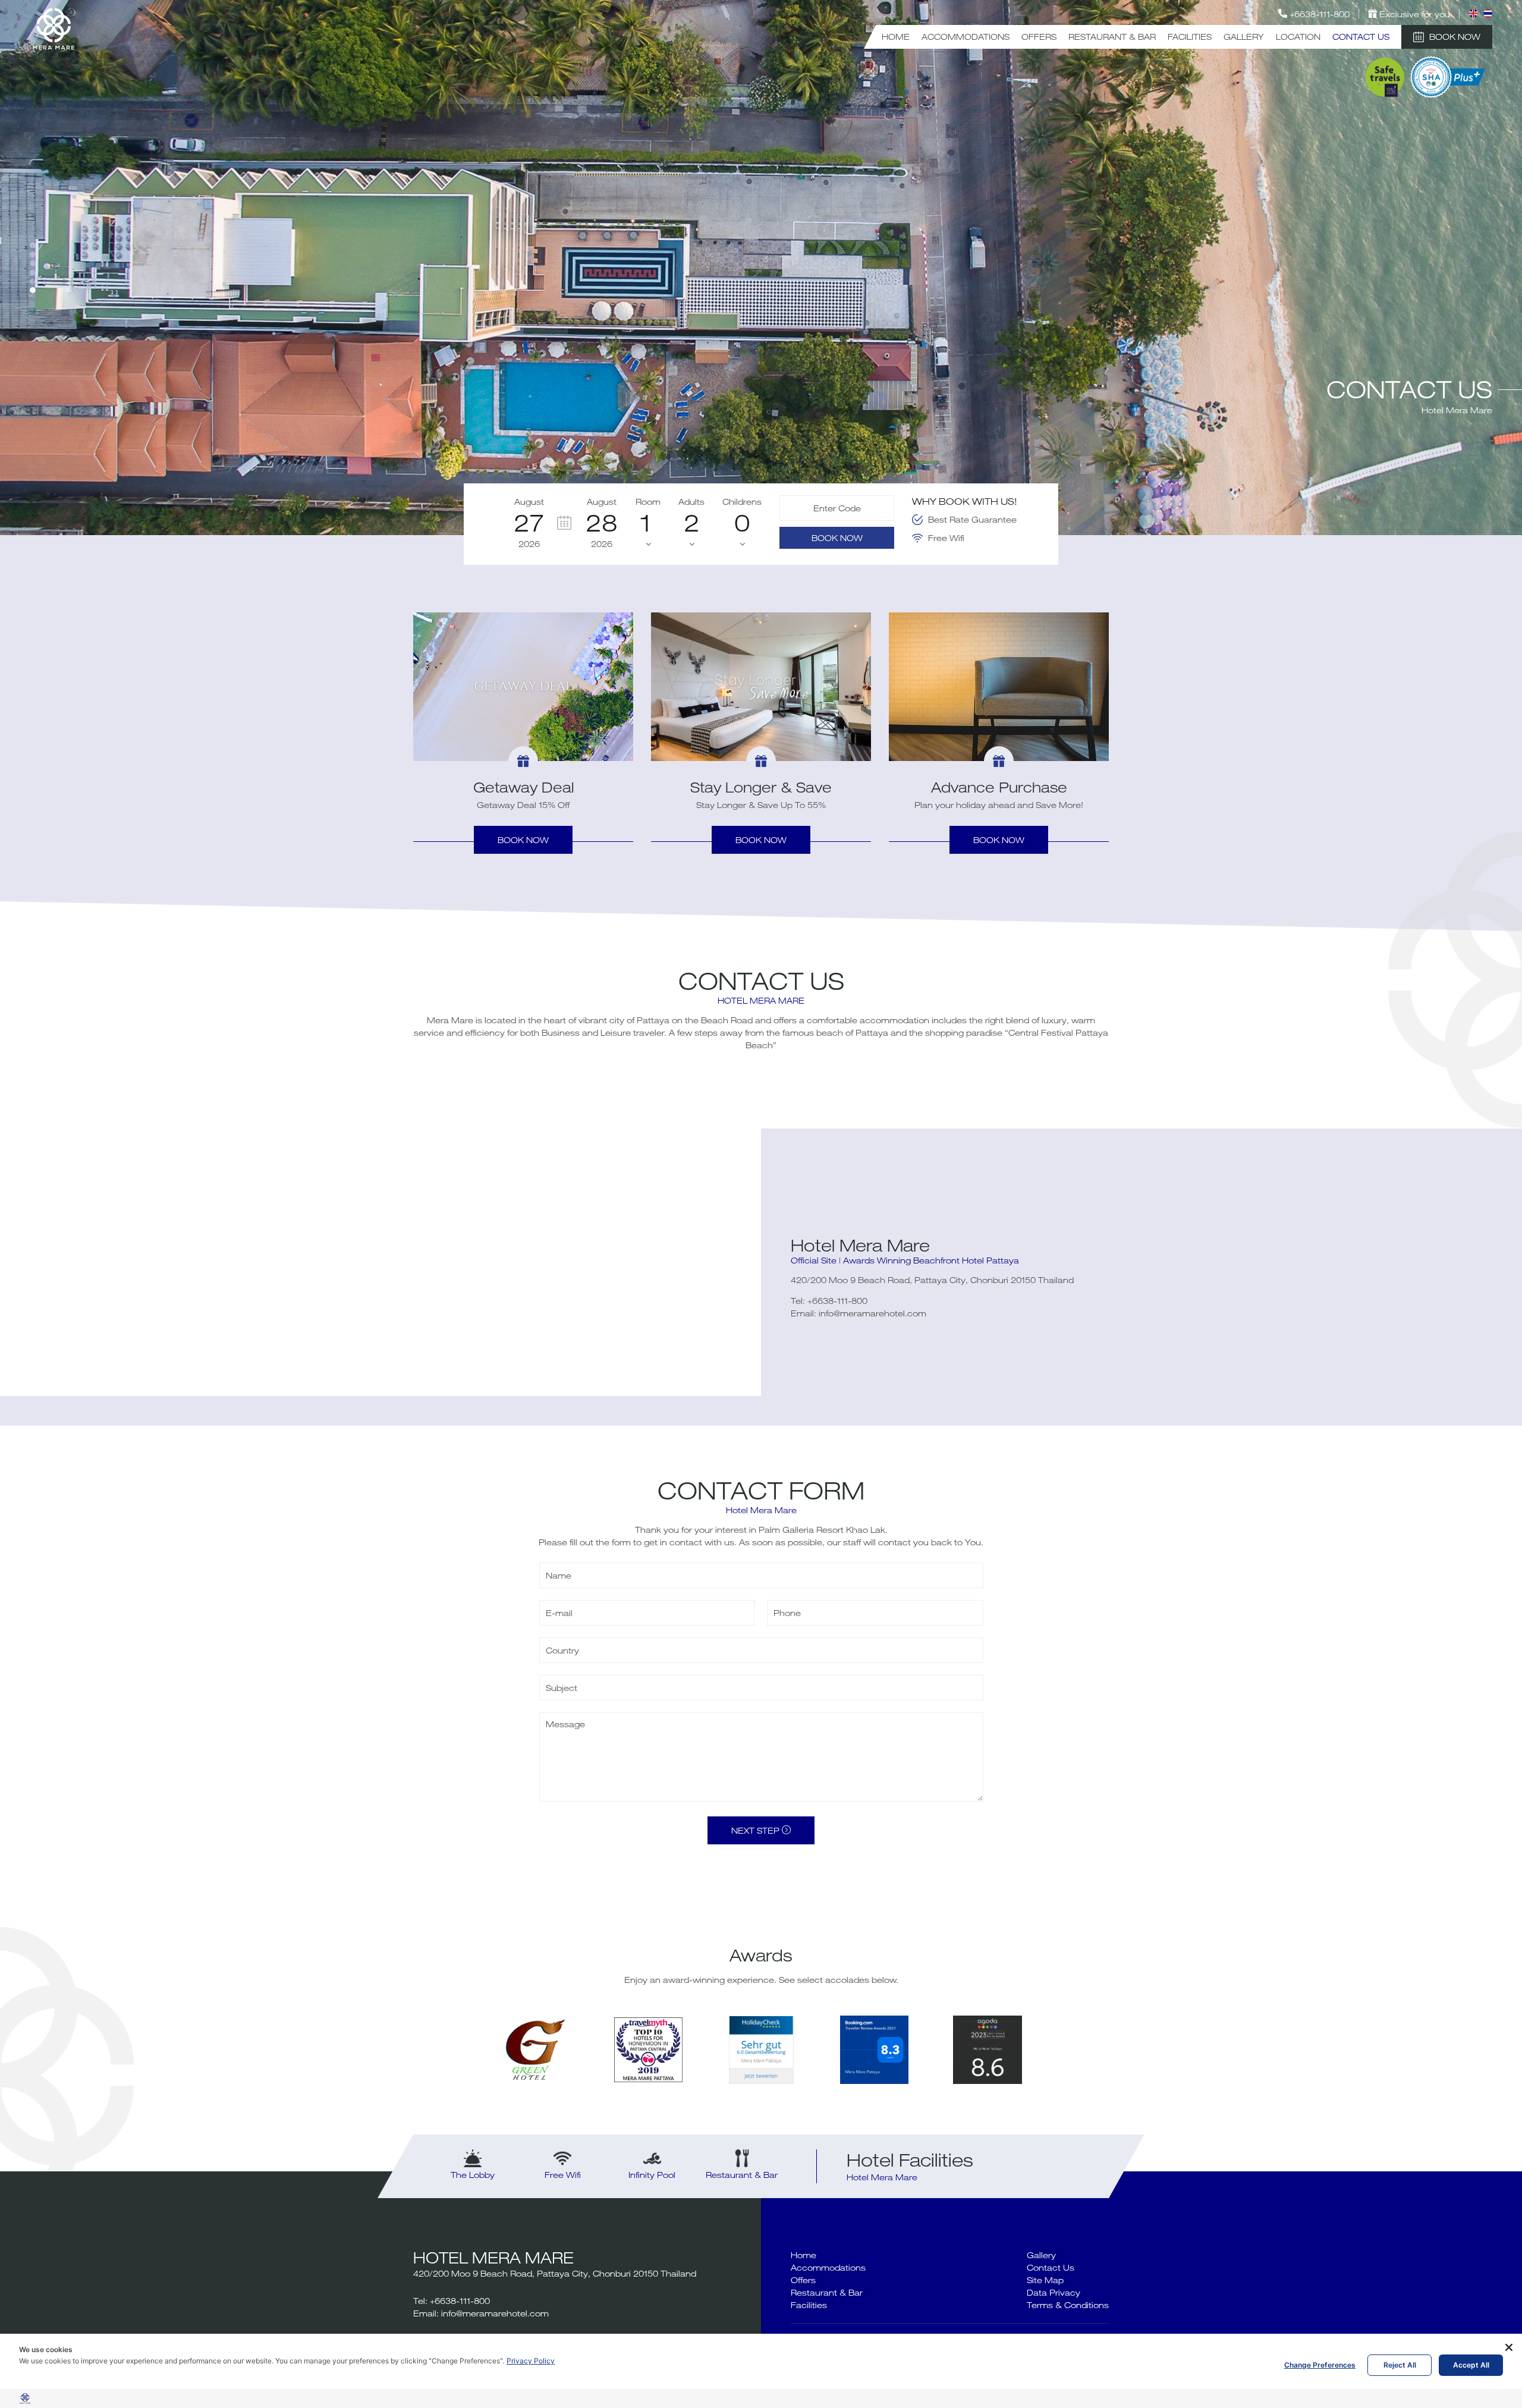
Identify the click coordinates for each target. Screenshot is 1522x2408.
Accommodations (966, 37)
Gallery (1244, 37)
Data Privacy (1054, 2292)
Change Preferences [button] (1320, 2365)
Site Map (1045, 2280)
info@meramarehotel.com (872, 1313)
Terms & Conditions (1068, 2305)
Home (896, 37)
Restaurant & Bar (1112, 37)
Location (1298, 37)
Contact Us (1361, 37)
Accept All (1471, 2365)
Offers (1039, 37)
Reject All (1400, 2365)
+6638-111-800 (837, 1301)
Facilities (1190, 37)
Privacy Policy (531, 2361)
